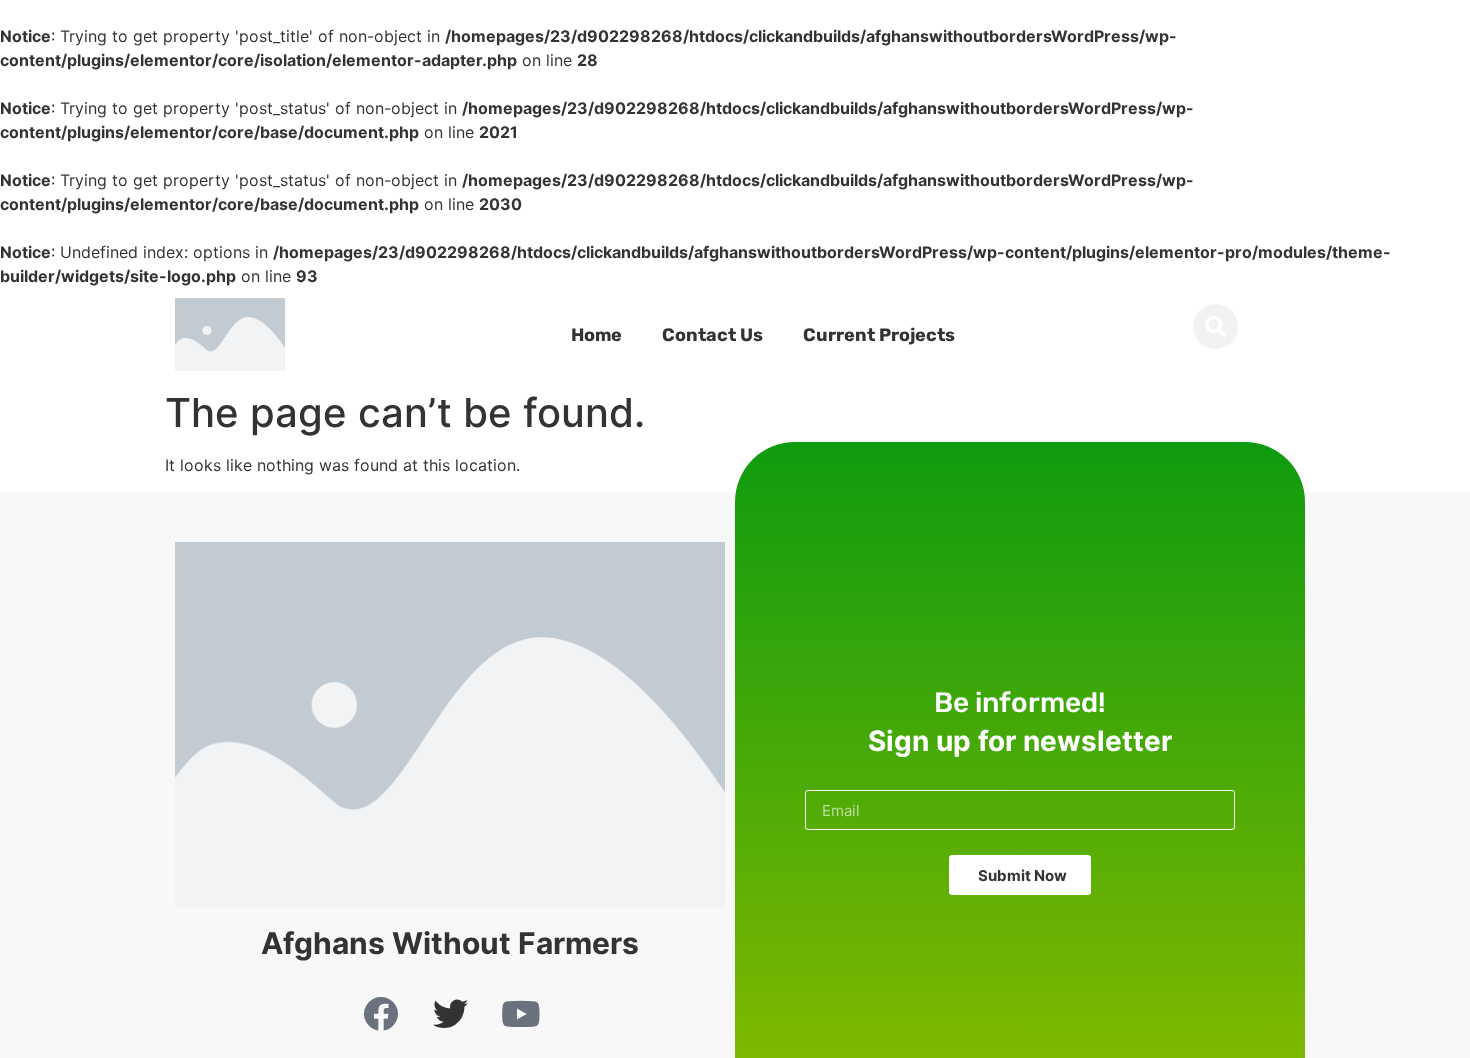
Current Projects (879, 335)
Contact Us (712, 335)
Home (596, 335)
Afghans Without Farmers (450, 943)
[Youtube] (520, 1013)
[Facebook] (380, 1013)
